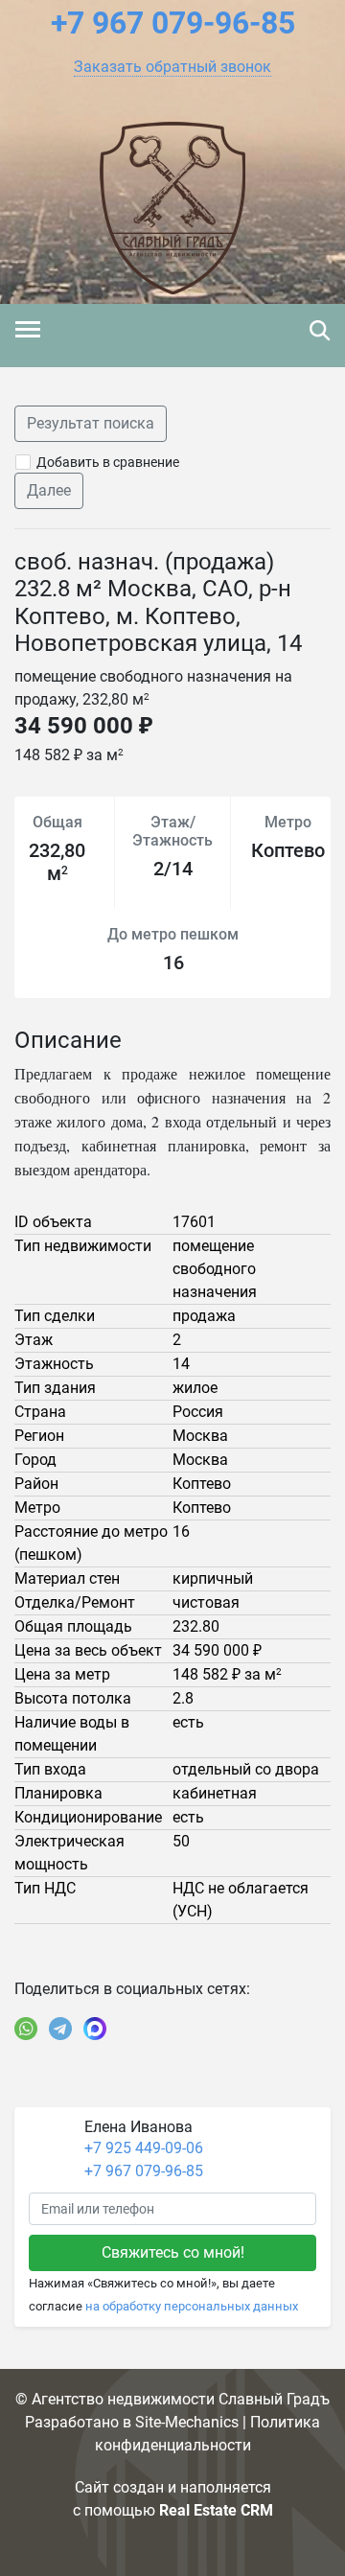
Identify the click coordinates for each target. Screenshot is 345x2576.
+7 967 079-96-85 (144, 2171)
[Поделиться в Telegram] (60, 2029)
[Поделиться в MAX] (95, 2029)
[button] (172, 67)
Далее (49, 490)
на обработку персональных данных (192, 2306)
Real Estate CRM (216, 2510)
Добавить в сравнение (108, 462)
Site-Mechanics (187, 2422)
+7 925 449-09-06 (144, 2148)
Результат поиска (91, 423)
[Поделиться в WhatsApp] (26, 2029)
